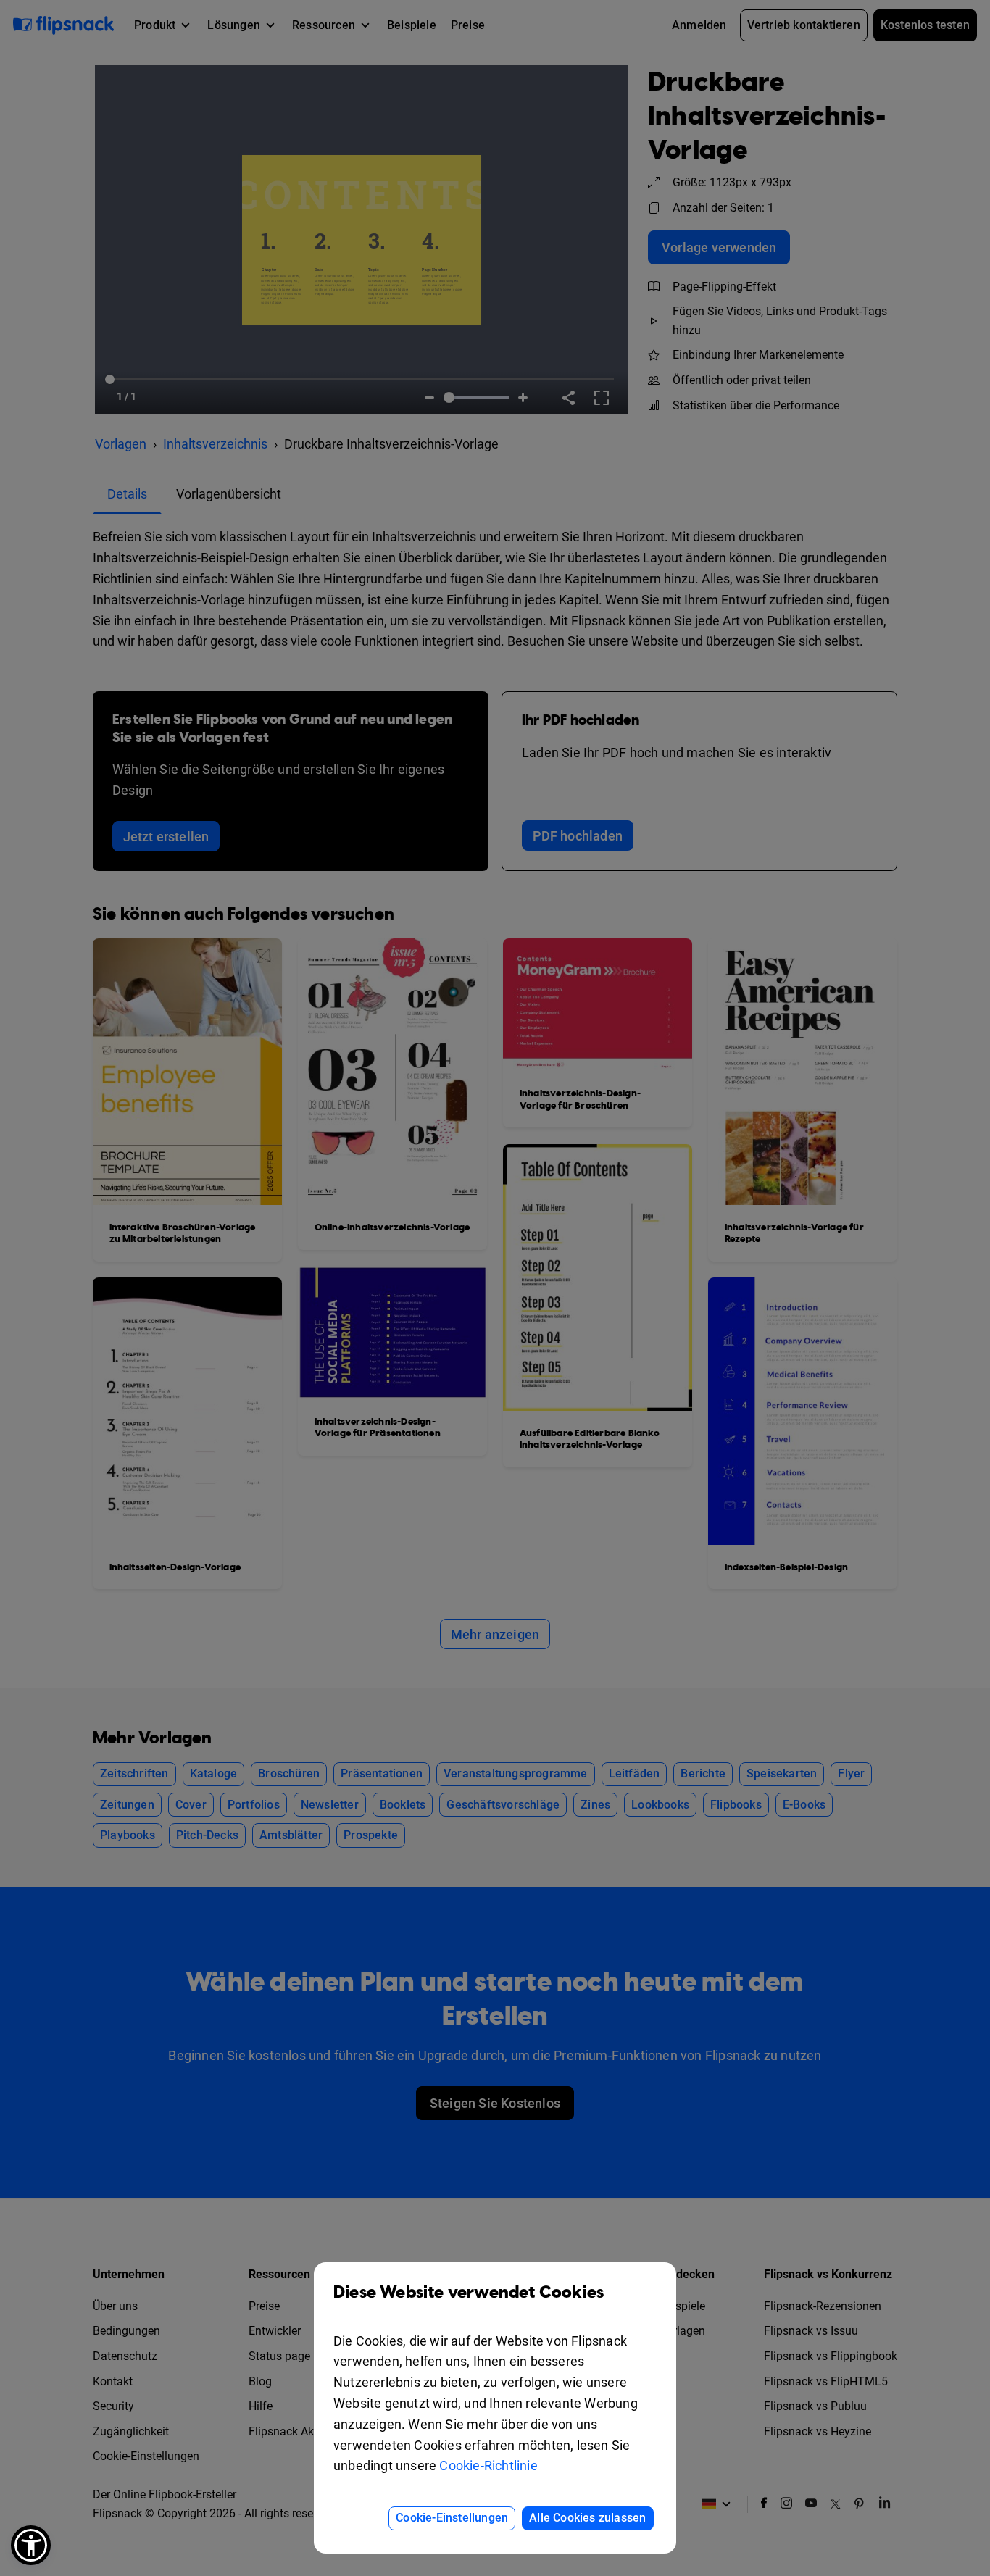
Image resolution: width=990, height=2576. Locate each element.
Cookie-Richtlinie (488, 2465)
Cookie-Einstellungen (452, 2518)
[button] (31, 2545)
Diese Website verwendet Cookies (469, 2293)
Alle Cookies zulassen (587, 2518)
